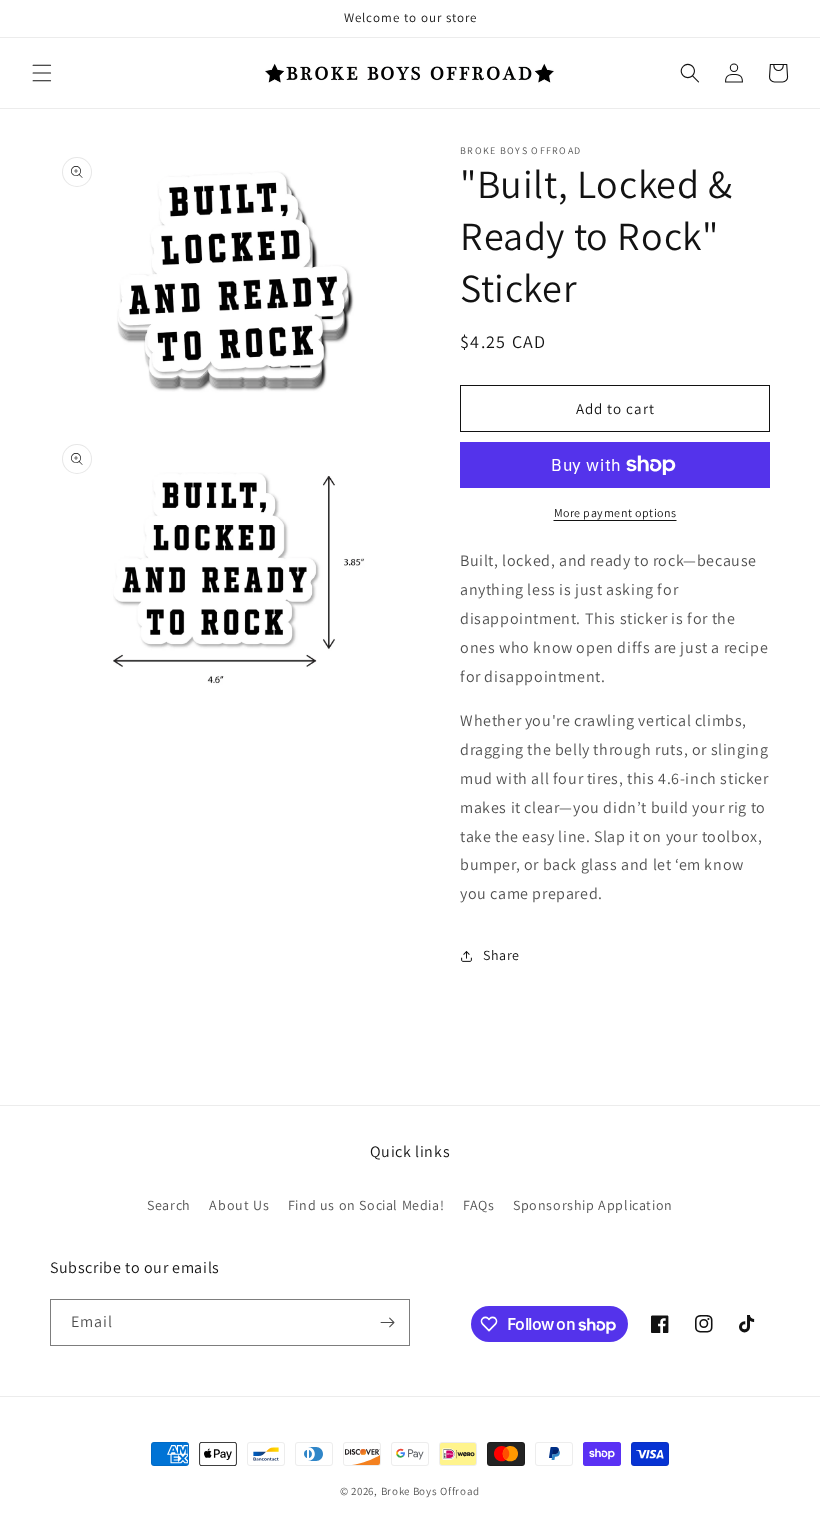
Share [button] (501, 955)
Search (169, 1205)
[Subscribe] (387, 1322)
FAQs (478, 1205)
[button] (42, 73)
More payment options (615, 512)
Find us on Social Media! (366, 1205)
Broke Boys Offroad (431, 1491)
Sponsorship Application (593, 1205)
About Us (239, 1205)
